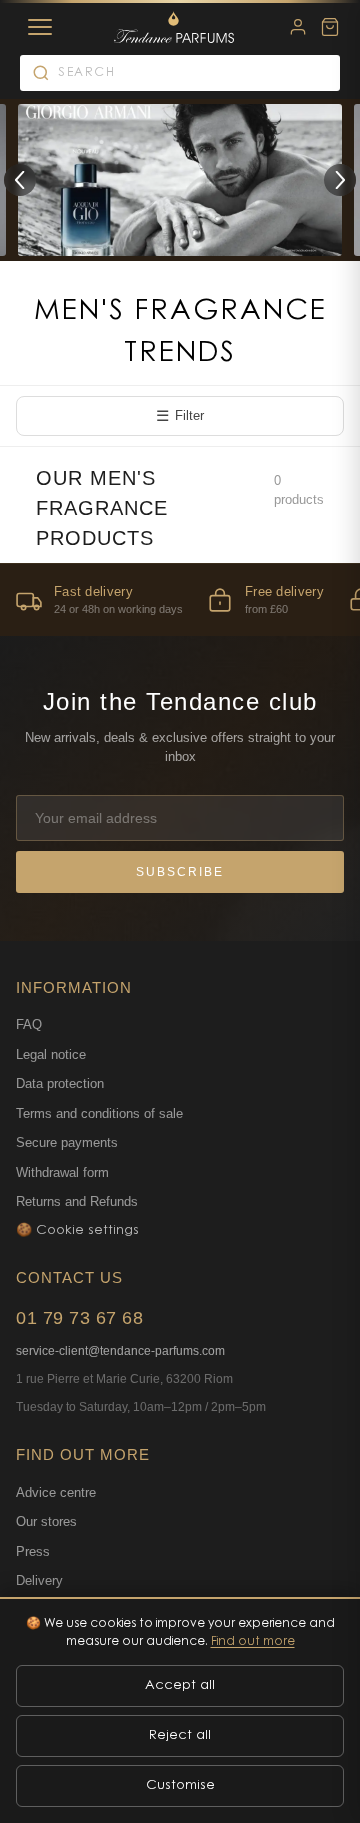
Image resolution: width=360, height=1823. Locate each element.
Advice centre (56, 1492)
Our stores (46, 1521)
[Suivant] (340, 180)
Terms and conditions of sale (99, 1113)
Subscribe (180, 872)
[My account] (298, 27)
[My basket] (330, 27)
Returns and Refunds (77, 1201)
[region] (180, 599)
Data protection (60, 1083)
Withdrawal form (62, 1172)
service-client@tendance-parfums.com (120, 1351)
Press (33, 1551)
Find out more (253, 1642)
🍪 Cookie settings (77, 1230)
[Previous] (20, 180)
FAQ (29, 1024)
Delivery (39, 1580)
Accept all (180, 1685)
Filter (180, 415)
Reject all (180, 1735)
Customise (180, 1785)
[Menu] (40, 27)
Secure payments (67, 1142)
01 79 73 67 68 (79, 1318)
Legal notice (51, 1054)
